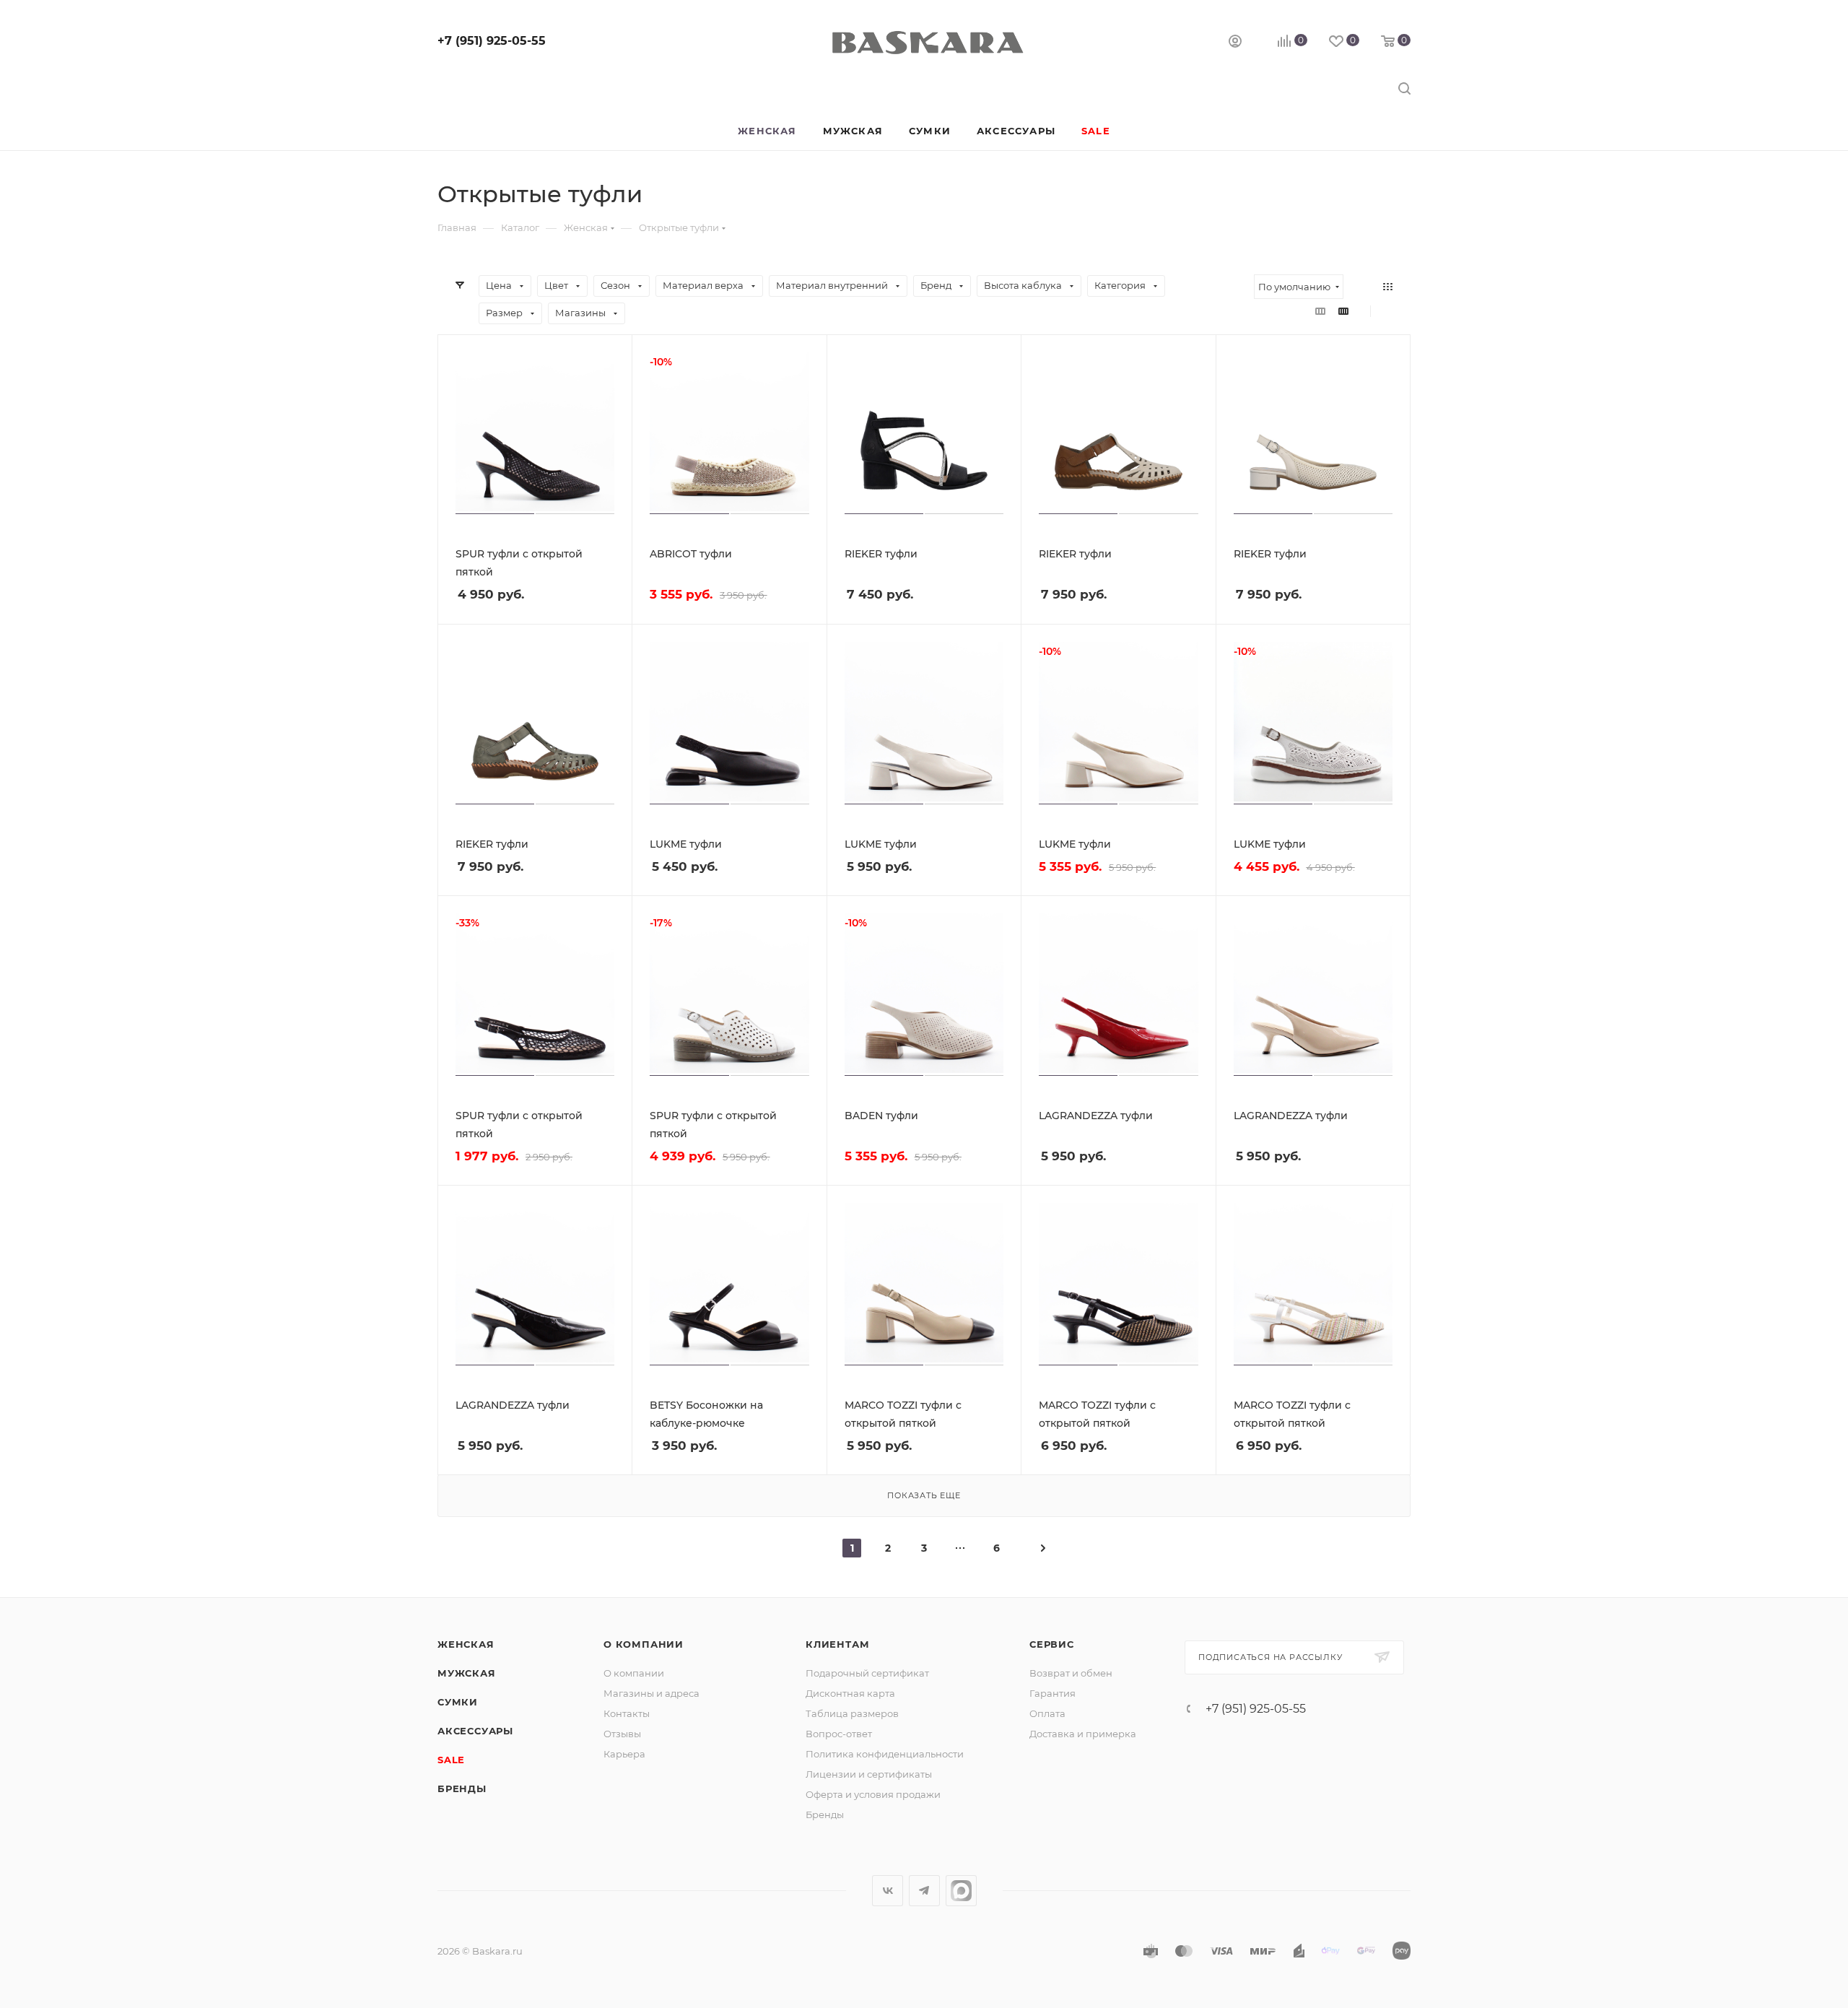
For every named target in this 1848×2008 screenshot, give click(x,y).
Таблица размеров (852, 1713)
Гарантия (1052, 1693)
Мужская (467, 1673)
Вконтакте (888, 1891)
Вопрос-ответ (839, 1734)
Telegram (924, 1891)
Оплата (1047, 1713)
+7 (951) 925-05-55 (492, 41)
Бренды (462, 1788)
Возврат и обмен (1071, 1673)
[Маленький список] (1320, 311)
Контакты (627, 1713)
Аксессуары (475, 1731)
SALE (451, 1760)
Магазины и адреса (651, 1693)
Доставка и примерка (1083, 1734)
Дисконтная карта (850, 1693)
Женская (466, 1644)
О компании (644, 1644)
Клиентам (837, 1644)
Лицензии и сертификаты (869, 1774)
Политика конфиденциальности (885, 1754)
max (961, 1891)
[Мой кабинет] (1235, 43)
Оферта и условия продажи (873, 1794)
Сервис (1052, 1644)
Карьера (624, 1754)
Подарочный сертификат (867, 1673)
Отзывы (622, 1734)
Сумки (458, 1702)
